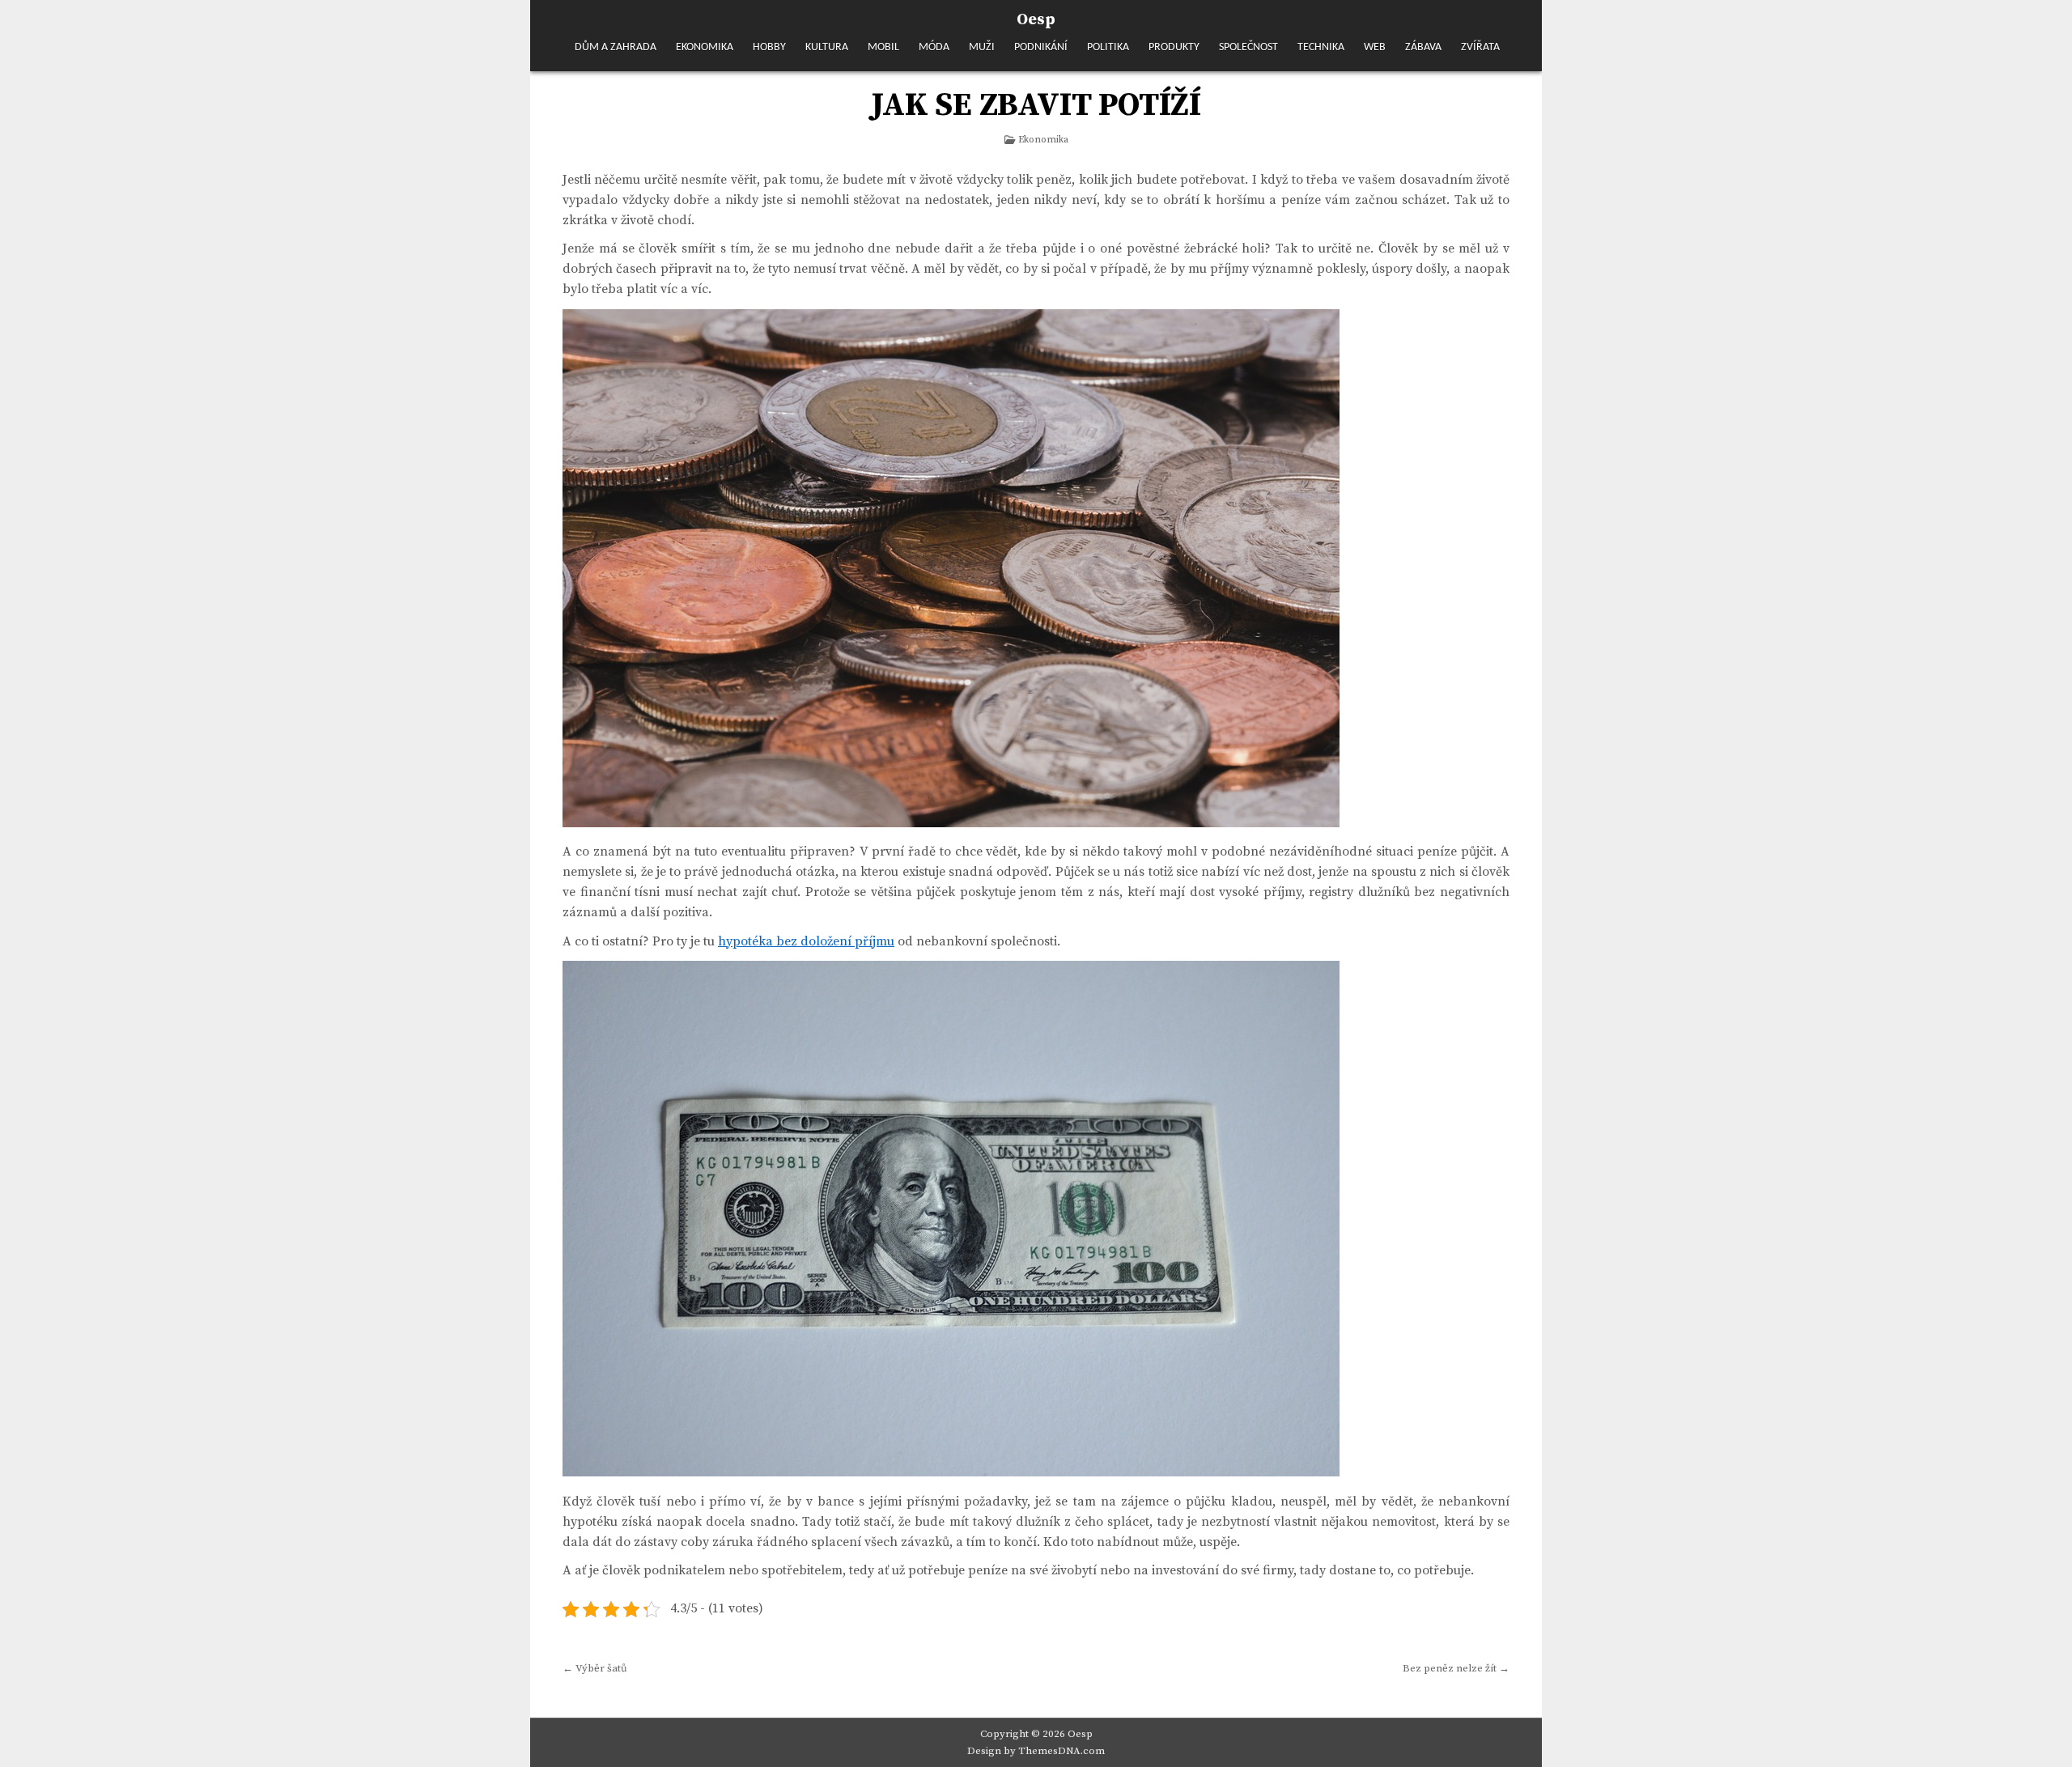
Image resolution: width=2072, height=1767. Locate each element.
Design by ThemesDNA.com (1036, 1751)
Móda (934, 47)
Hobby (769, 47)
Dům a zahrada (616, 47)
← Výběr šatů (595, 1668)
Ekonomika (705, 47)
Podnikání (1041, 47)
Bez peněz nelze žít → (1456, 1668)
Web (1375, 47)
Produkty (1174, 47)
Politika (1108, 47)
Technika (1321, 47)
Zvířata (1480, 47)
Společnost (1248, 47)
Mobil (883, 47)
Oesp (1036, 20)
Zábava (1423, 47)
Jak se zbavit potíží (1036, 105)
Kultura (827, 47)
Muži (982, 47)
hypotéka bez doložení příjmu (806, 941)
